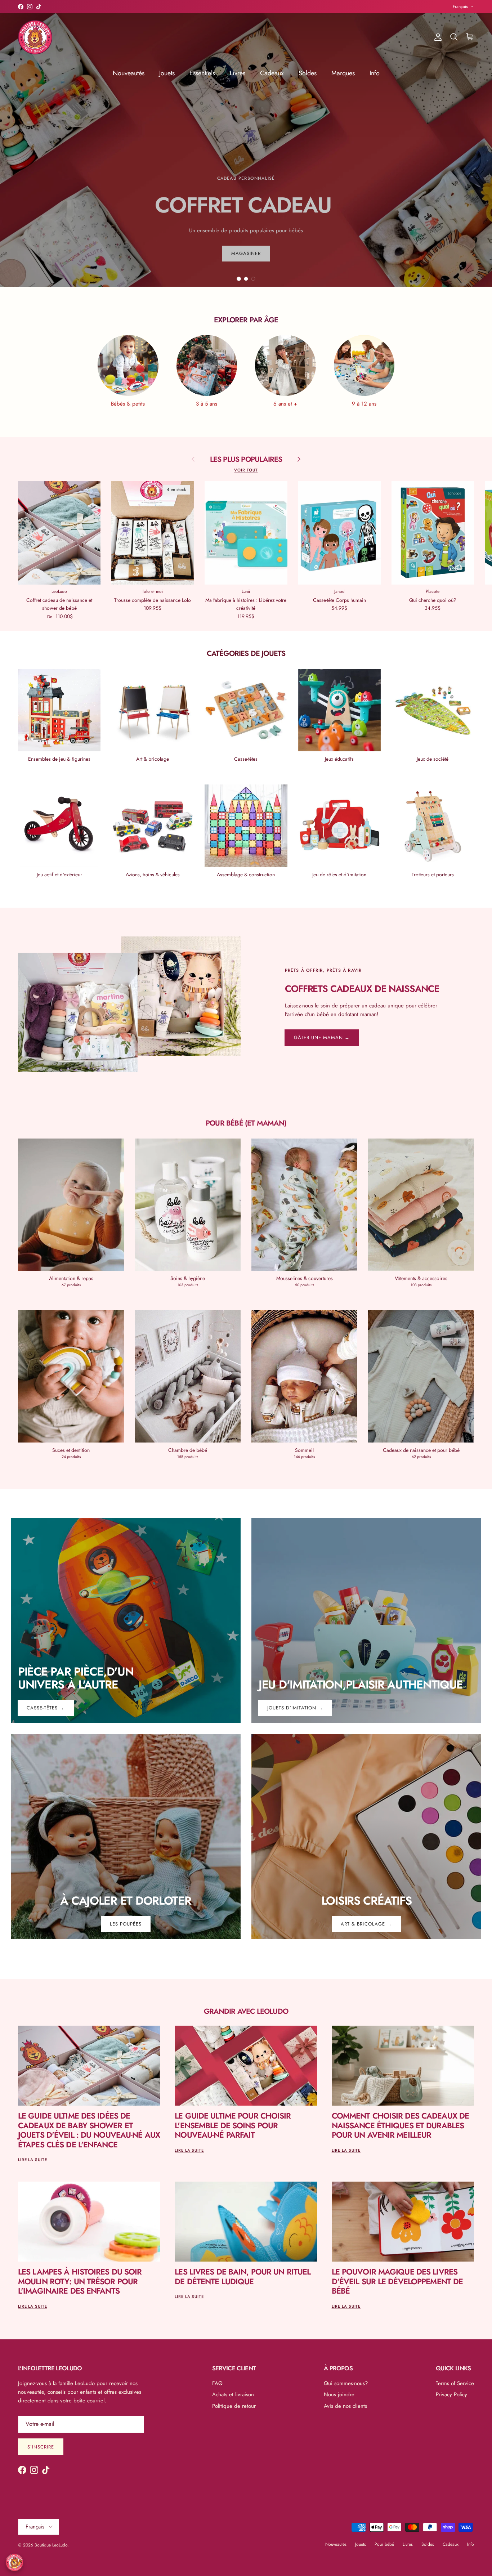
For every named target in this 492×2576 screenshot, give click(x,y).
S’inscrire (41, 2447)
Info (375, 73)
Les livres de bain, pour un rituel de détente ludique (243, 2276)
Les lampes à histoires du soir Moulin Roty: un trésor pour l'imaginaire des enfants (80, 2281)
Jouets (167, 73)
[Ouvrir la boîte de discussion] (14, 2562)
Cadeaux (272, 73)
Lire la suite (33, 2160)
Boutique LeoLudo (51, 2545)
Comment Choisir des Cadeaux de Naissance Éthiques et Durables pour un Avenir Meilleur (401, 2125)
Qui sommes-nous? (346, 2383)
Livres (238, 73)
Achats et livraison (233, 2394)
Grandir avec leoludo (246, 2011)
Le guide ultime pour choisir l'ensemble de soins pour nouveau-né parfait (233, 2125)
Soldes (308, 73)
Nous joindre (339, 2394)
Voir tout (246, 470)
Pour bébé (384, 2544)
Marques (343, 73)
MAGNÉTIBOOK (257, 6)
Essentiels (202, 73)
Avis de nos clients (345, 2406)
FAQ (217, 2383)
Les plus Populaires (246, 459)
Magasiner (246, 211)
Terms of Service (455, 2383)
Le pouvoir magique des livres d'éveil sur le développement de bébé (397, 2281)
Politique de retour (234, 2406)
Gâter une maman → (322, 1037)
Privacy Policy (451, 2394)
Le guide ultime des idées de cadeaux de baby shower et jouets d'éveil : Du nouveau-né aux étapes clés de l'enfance (89, 2130)
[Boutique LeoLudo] (35, 37)
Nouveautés (129, 73)
